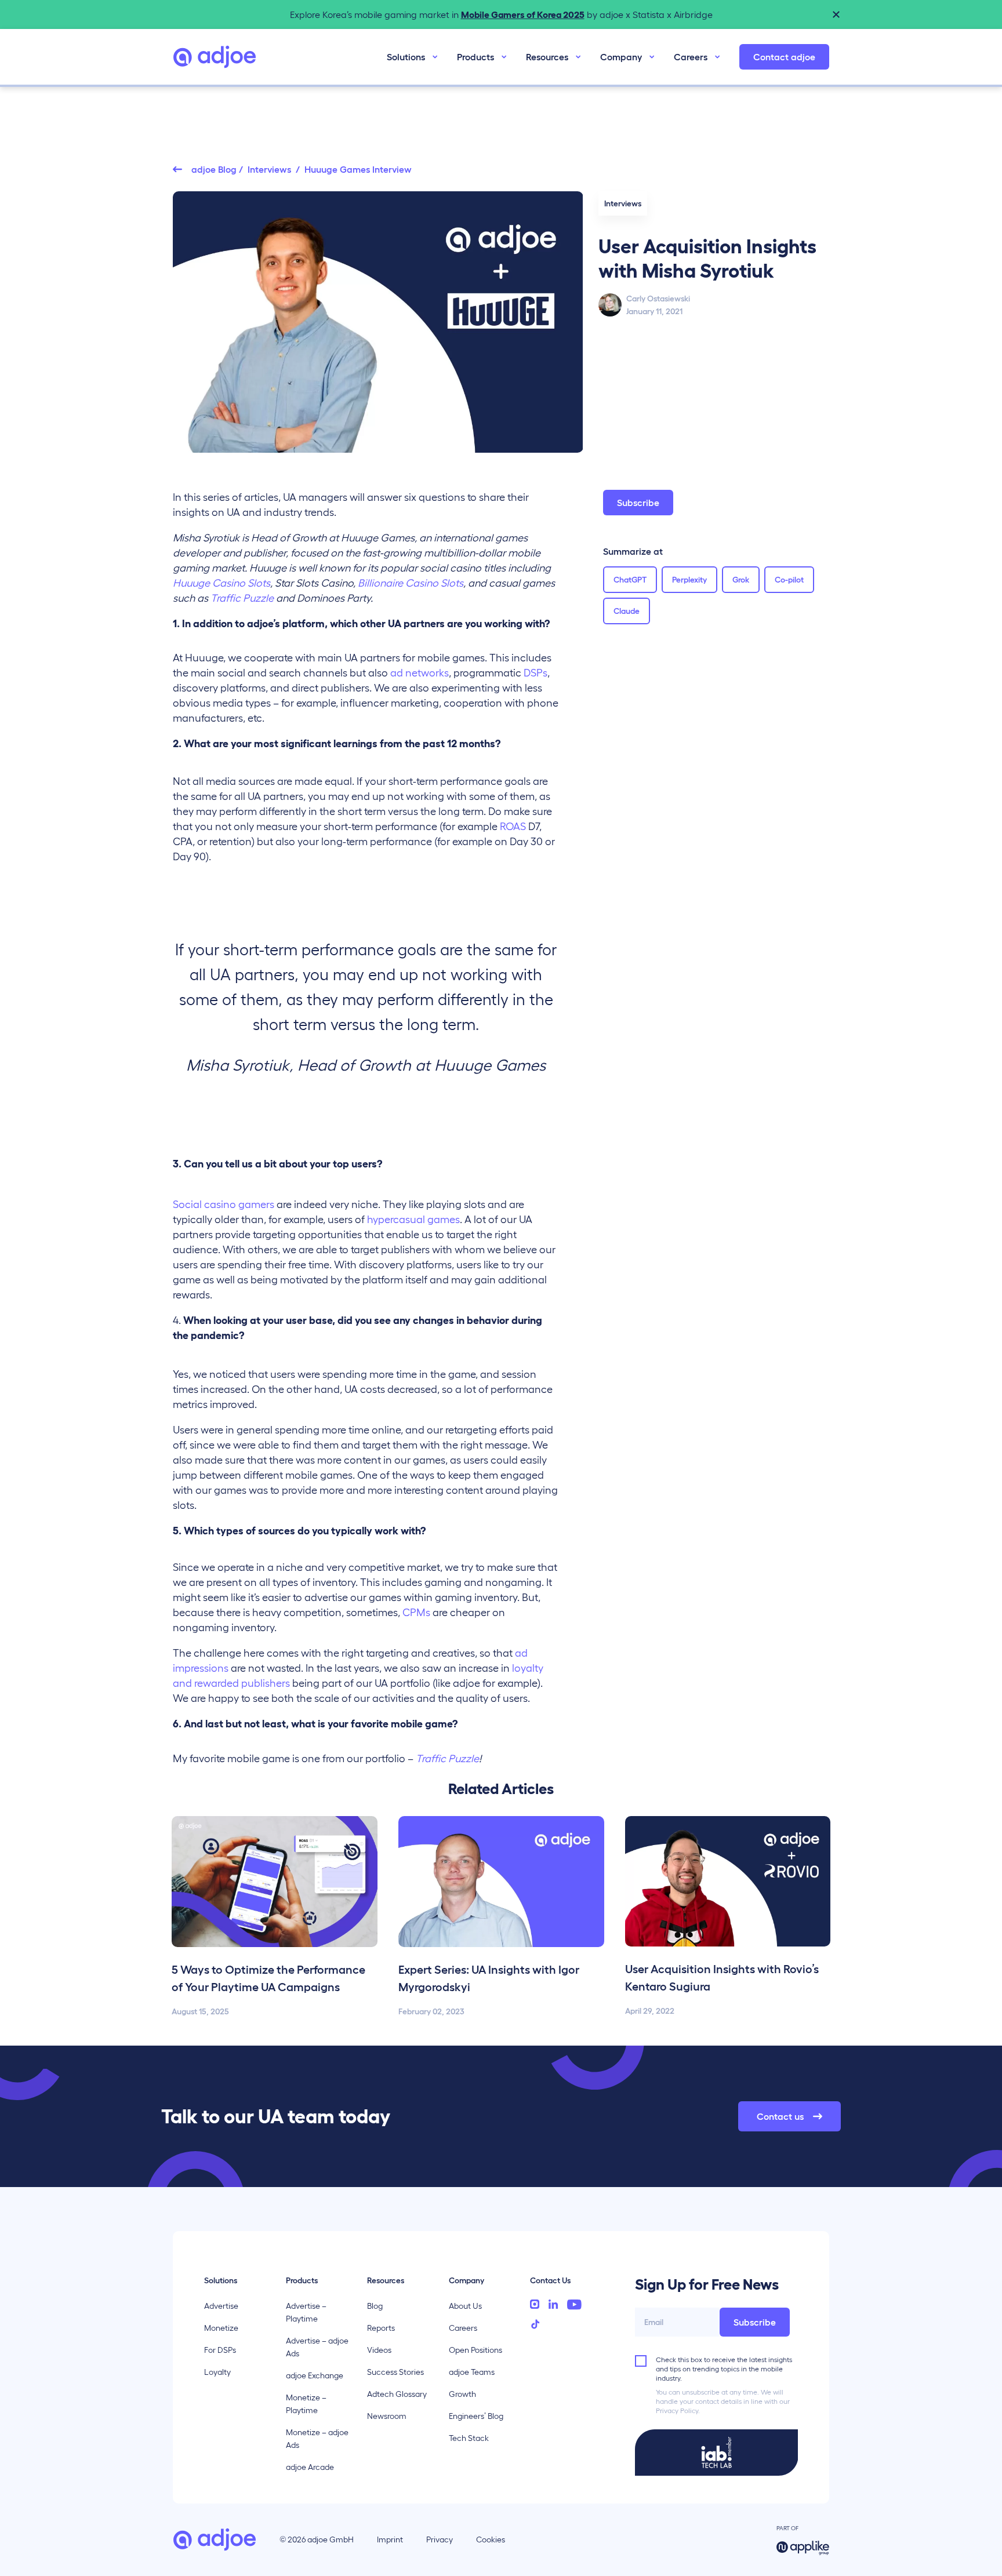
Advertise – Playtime (306, 2312)
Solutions (406, 57)
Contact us (780, 2116)
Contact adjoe (784, 57)
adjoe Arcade (310, 2467)
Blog (375, 2306)
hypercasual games (413, 1220)
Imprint (390, 2539)
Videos (379, 2350)
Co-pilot (789, 580)
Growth (462, 2394)
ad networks (420, 673)
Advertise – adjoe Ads (317, 2347)
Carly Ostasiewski (658, 299)
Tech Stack (469, 2438)
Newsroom (387, 2416)
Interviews (271, 169)
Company (621, 57)
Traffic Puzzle (447, 1759)
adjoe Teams (472, 2372)
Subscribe (638, 503)
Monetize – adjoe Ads (317, 2439)
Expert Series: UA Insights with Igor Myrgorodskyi (489, 1978)
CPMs (416, 1613)
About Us (465, 2306)
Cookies (491, 2539)
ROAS (513, 827)
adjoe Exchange (315, 2375)
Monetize (221, 2328)
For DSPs (220, 2350)
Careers (691, 57)
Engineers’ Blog (476, 2416)
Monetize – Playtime (306, 2404)
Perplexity (689, 580)
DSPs (536, 673)
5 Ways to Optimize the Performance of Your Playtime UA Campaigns (268, 1978)
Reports (381, 2328)
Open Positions (475, 2350)
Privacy (440, 2539)
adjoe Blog (214, 169)
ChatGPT (630, 580)
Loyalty (217, 2372)
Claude (627, 611)
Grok (741, 580)
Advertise (221, 2306)
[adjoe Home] (215, 57)
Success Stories (395, 2372)
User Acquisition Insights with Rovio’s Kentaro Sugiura (722, 1978)
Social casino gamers (224, 1205)
